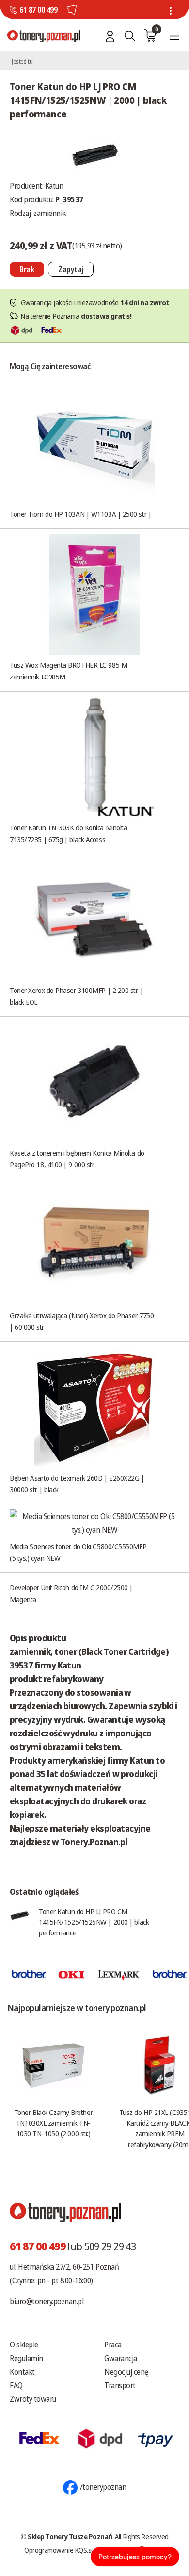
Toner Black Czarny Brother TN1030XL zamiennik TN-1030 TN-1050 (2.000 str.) (53, 2123)
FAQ (16, 2385)
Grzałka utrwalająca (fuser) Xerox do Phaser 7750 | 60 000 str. (82, 1321)
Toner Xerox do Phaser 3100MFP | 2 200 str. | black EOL (76, 996)
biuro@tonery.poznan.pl (47, 2301)
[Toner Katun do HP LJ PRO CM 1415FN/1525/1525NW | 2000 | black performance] (94, 154)
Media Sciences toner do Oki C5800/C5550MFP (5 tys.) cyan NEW (78, 1552)
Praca (113, 2345)
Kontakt (22, 2372)
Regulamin (26, 2358)
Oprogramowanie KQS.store (63, 2550)
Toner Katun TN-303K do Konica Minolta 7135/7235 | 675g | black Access (68, 833)
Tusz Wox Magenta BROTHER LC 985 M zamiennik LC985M (68, 671)
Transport (120, 2385)
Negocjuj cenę (126, 2372)
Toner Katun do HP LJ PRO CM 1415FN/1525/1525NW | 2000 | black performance (94, 1922)
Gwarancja (121, 2358)
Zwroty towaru (33, 2399)
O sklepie (24, 2345)
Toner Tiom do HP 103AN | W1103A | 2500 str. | (81, 514)
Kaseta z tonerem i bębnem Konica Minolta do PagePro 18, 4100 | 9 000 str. (77, 1158)
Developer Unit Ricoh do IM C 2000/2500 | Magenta (71, 1593)
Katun (54, 186)
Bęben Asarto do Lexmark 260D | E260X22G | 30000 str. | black (77, 1484)
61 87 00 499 (38, 10)
